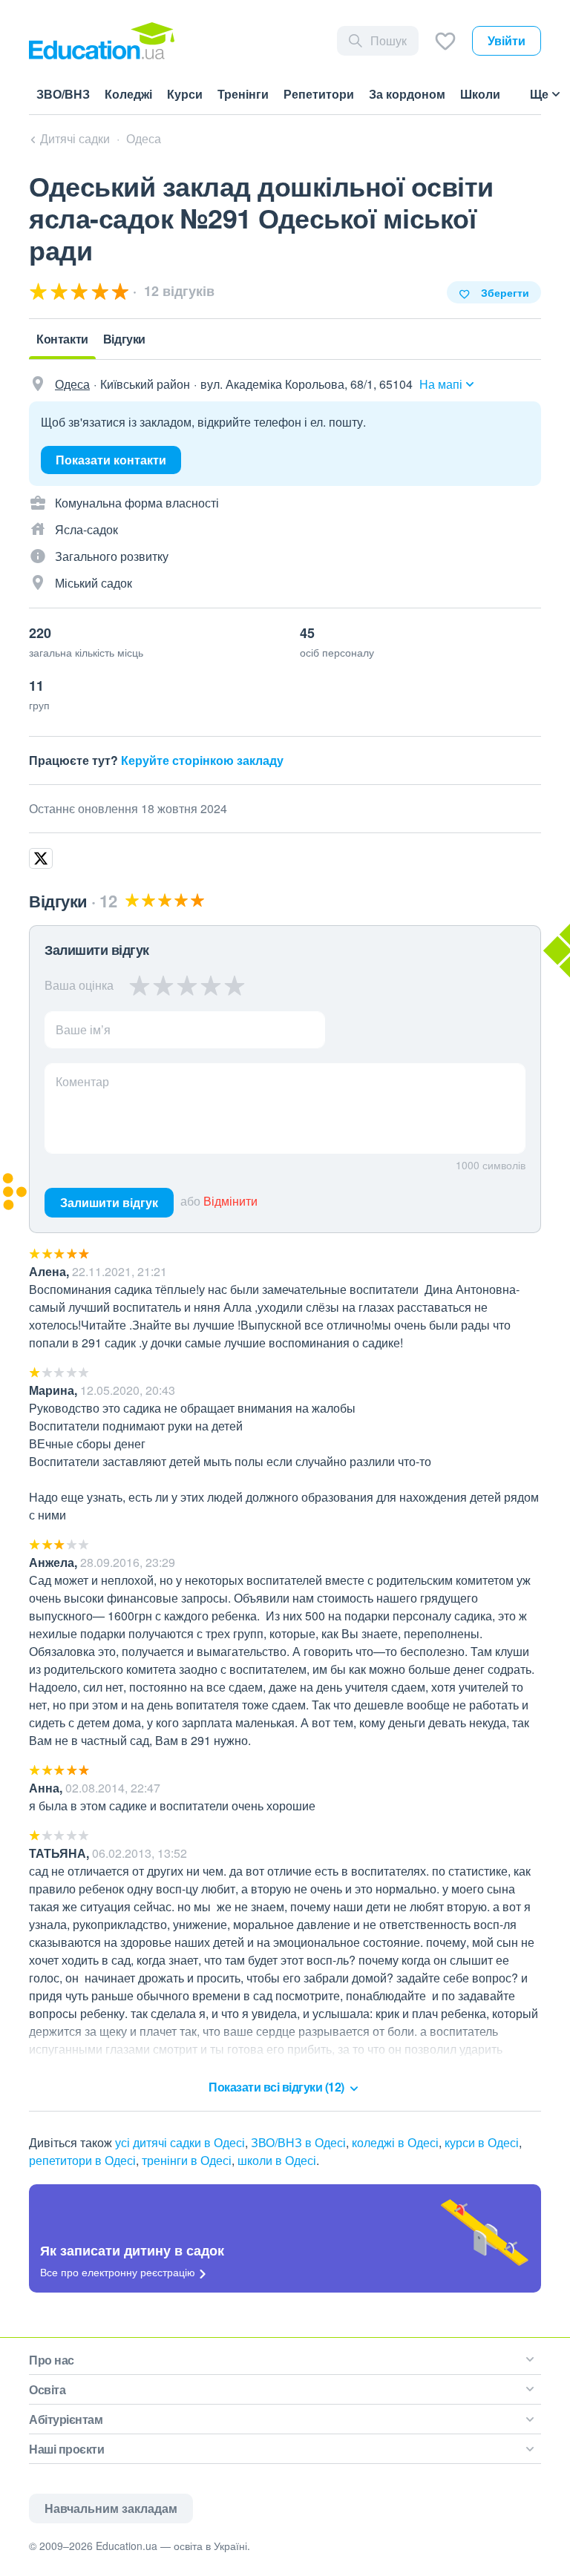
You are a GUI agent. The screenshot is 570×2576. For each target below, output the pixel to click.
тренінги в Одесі (187, 2160)
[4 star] (211, 985)
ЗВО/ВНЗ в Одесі (298, 2142)
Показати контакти (111, 460)
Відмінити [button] (230, 1201)
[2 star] (163, 985)
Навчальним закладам (111, 2508)
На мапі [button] (441, 384)
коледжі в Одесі (395, 2142)
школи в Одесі (277, 2160)
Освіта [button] (47, 2389)
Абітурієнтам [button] (66, 2419)
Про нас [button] (52, 2360)
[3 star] (187, 985)
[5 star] (234, 985)
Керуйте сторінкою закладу (202, 760)
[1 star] (140, 985)
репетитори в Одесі (82, 2160)
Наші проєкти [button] (66, 2449)
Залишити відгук (109, 1202)
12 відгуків (177, 291)
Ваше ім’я (83, 1029)
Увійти (507, 40)
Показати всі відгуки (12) (278, 2087)
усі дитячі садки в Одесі (180, 2142)
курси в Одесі (482, 2142)
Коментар (82, 1081)
